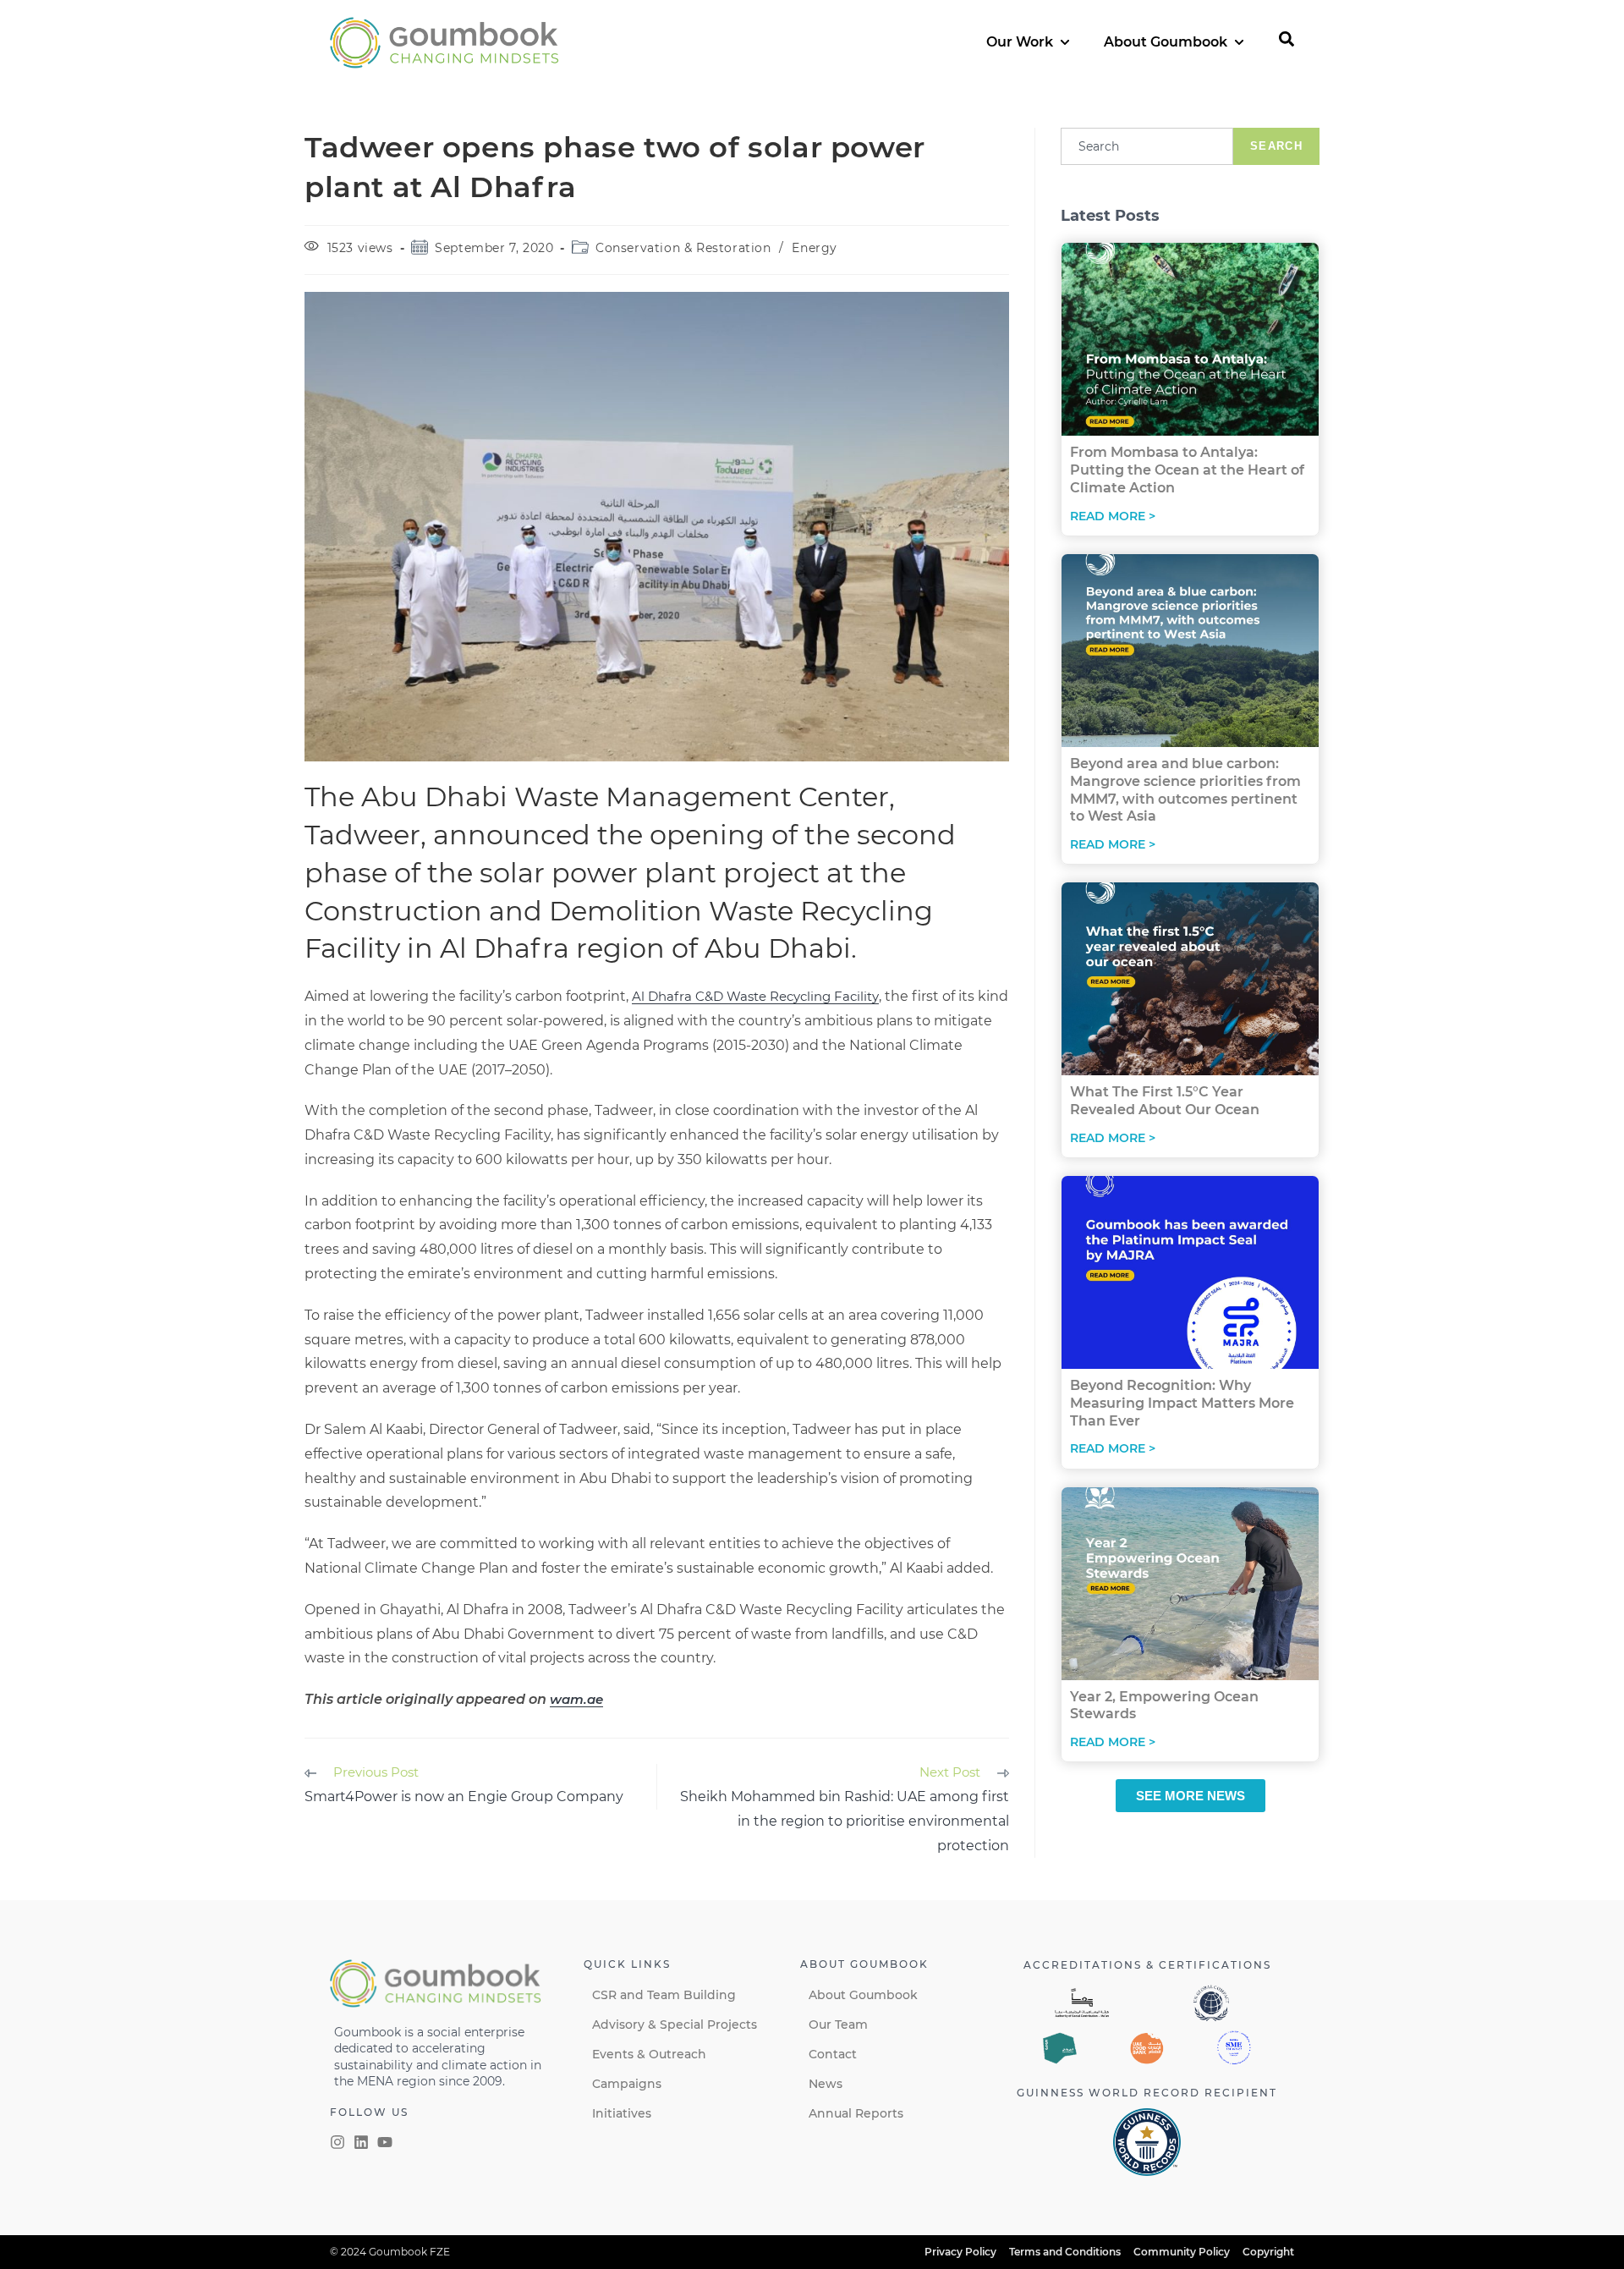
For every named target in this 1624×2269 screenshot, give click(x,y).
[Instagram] (337, 2142)
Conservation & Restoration (683, 248)
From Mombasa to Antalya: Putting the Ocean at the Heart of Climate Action (1187, 470)
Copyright (1268, 2252)
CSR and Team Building (664, 1995)
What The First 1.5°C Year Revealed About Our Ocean (1165, 1101)
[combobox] (1147, 146)
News (826, 2084)
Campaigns (627, 2084)
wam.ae (576, 1699)
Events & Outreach (649, 2054)
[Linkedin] (361, 2142)
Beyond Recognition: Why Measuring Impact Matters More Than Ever (1182, 1403)
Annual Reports (856, 2113)
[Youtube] (385, 2142)
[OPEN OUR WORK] (1065, 42)
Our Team (838, 2025)
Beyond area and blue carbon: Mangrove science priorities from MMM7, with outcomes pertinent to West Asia (1185, 790)
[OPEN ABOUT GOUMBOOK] (1239, 42)
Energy (815, 248)
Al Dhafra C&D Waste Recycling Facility (755, 996)
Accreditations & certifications (1147, 1965)
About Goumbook (863, 1995)
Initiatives (622, 2113)
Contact (833, 2054)
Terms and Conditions (1065, 2252)
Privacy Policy (960, 2252)
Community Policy (1182, 2252)
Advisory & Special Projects (675, 2025)
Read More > (1113, 516)
